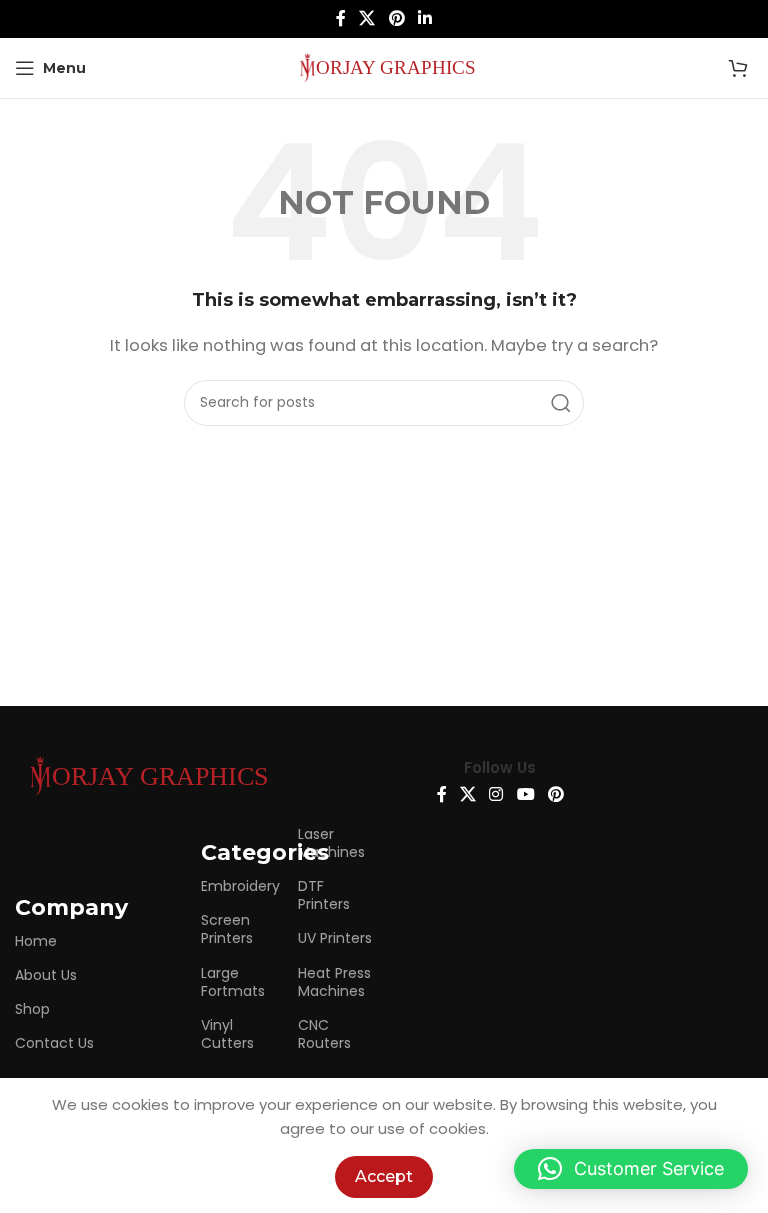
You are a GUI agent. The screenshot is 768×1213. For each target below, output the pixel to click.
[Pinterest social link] (396, 18)
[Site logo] (384, 66)
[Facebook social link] (340, 18)
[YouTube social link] (525, 795)
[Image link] (145, 774)
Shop (32, 1009)
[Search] (561, 403)
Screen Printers (227, 929)
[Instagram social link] (496, 795)
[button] (631, 1169)
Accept (384, 1176)
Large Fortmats (233, 982)
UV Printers (335, 938)
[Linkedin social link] (424, 18)
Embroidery (239, 886)
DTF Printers (324, 895)
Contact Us (54, 1043)
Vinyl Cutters (227, 1034)
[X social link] (367, 18)
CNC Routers (324, 1034)
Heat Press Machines (334, 982)
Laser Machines (331, 843)
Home (36, 941)
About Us (46, 975)
